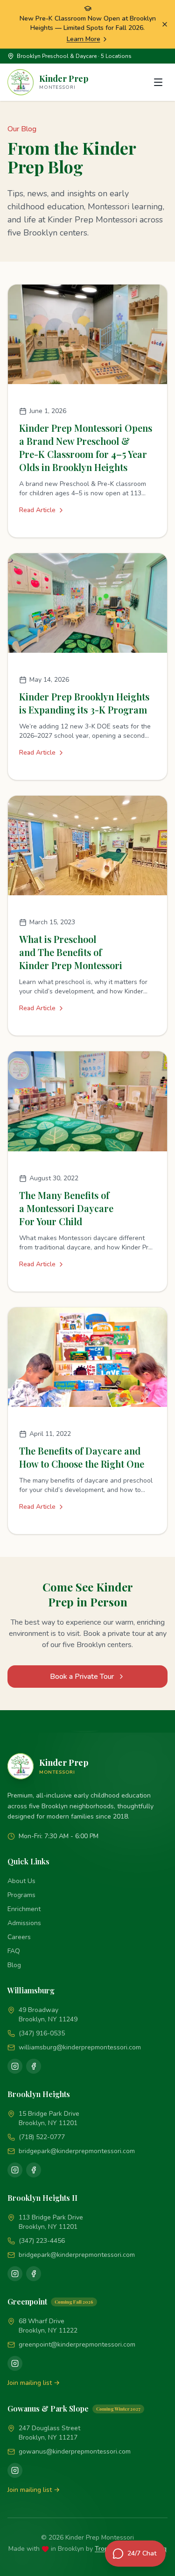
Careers (19, 1937)
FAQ (14, 1951)
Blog (14, 1965)
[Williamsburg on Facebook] (34, 2066)
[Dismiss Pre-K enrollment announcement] (165, 24)
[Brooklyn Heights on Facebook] (34, 2170)
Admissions (24, 1923)
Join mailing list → (34, 2383)
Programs (21, 1895)
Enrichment (24, 1909)
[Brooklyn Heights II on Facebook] (34, 2274)
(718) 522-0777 (42, 2137)
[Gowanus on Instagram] (15, 2470)
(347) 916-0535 (42, 2033)
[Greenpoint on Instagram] (15, 2363)
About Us (21, 1881)
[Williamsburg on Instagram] (15, 2066)
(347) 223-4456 (42, 2241)
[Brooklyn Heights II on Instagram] (15, 2274)
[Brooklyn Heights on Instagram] (15, 2170)
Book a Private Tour (82, 1677)
